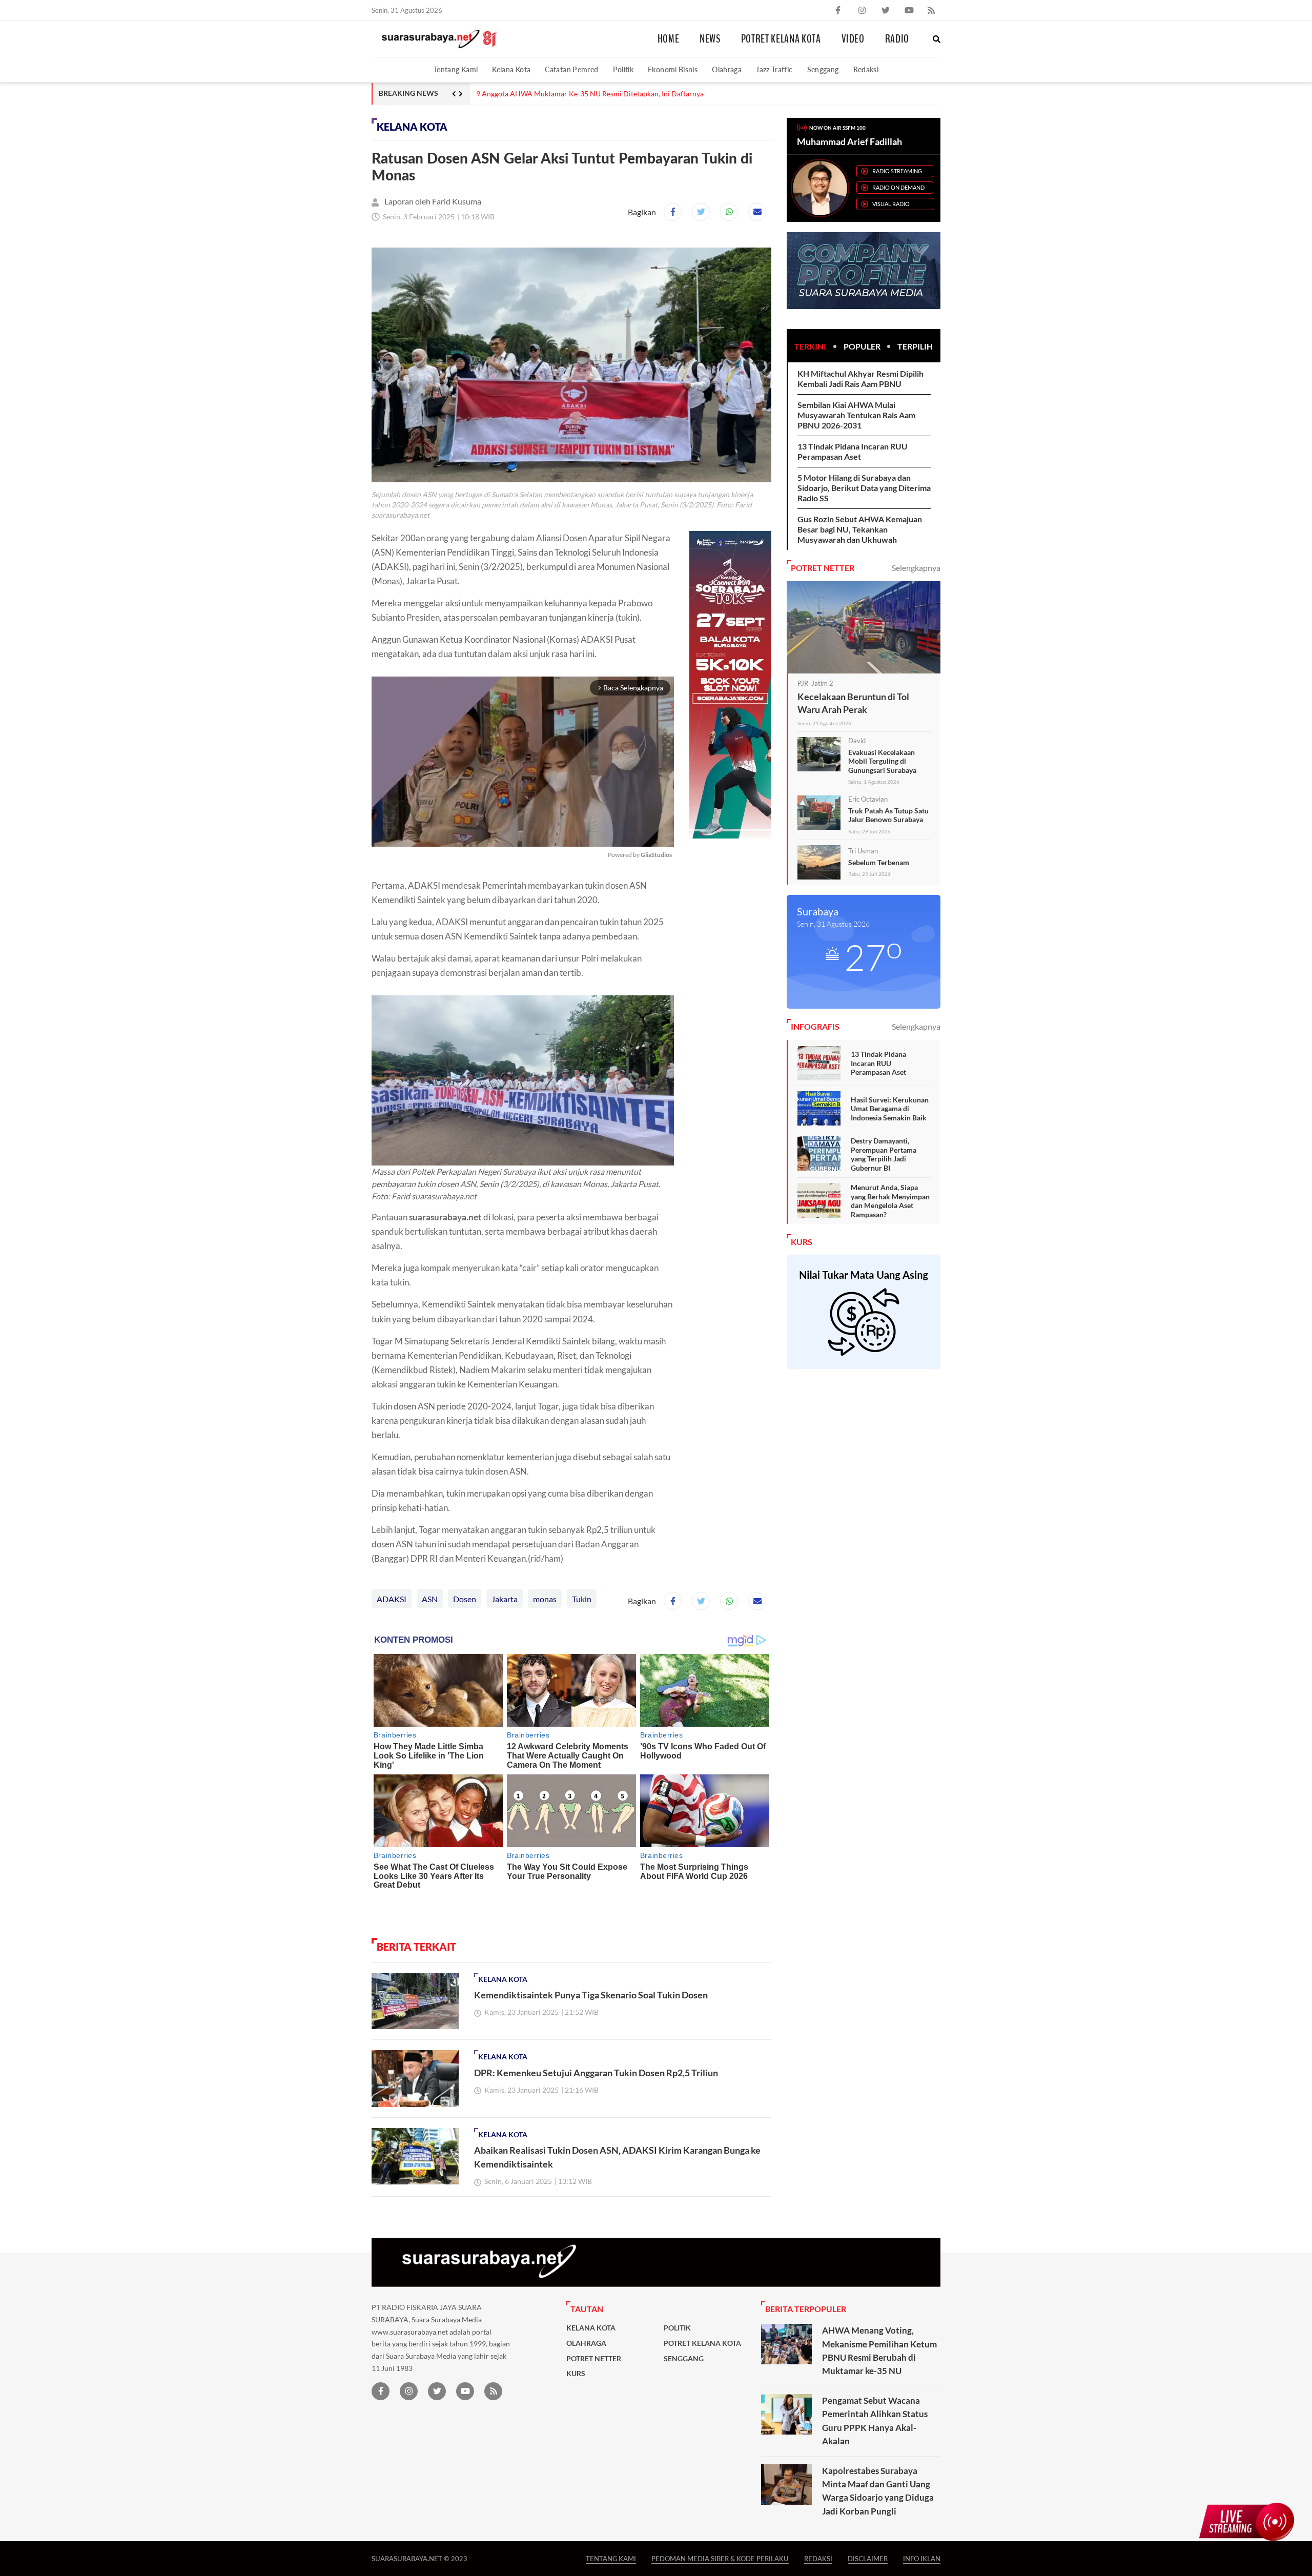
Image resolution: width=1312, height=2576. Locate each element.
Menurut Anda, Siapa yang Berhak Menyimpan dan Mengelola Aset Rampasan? (890, 1201)
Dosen (465, 1599)
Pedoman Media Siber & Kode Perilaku (720, 2558)
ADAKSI (392, 1599)
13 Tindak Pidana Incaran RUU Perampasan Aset (853, 451)
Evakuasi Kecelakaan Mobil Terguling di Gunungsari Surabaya (882, 761)
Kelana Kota (511, 69)
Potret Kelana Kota (781, 39)
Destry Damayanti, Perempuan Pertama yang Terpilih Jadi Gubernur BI (884, 1154)
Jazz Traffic (774, 69)
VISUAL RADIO (891, 204)
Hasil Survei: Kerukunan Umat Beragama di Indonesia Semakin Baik (890, 1109)
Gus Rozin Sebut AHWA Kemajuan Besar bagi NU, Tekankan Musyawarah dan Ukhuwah (860, 529)
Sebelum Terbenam (879, 862)
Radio (897, 39)
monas (545, 1599)
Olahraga (727, 69)
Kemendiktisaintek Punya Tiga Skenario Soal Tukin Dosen (591, 1995)
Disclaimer (868, 2558)
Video (853, 39)
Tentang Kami (456, 69)
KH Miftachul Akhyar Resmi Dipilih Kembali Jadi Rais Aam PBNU (860, 379)
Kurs (576, 2374)
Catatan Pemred (571, 69)
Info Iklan (922, 2558)
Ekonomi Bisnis (673, 69)
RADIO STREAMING (897, 171)
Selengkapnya (916, 568)
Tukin (582, 1599)
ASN (430, 1599)
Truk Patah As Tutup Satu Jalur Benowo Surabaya (888, 815)
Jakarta (505, 1599)
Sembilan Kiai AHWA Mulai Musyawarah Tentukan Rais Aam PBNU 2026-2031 (856, 415)
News (710, 39)
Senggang (823, 69)
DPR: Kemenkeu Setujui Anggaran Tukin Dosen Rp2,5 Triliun (596, 2073)
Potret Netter (594, 2359)
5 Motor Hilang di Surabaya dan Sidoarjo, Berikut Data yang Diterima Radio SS (600, 94)
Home (669, 39)
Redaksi (866, 69)
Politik (623, 69)
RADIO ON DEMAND (898, 187)
